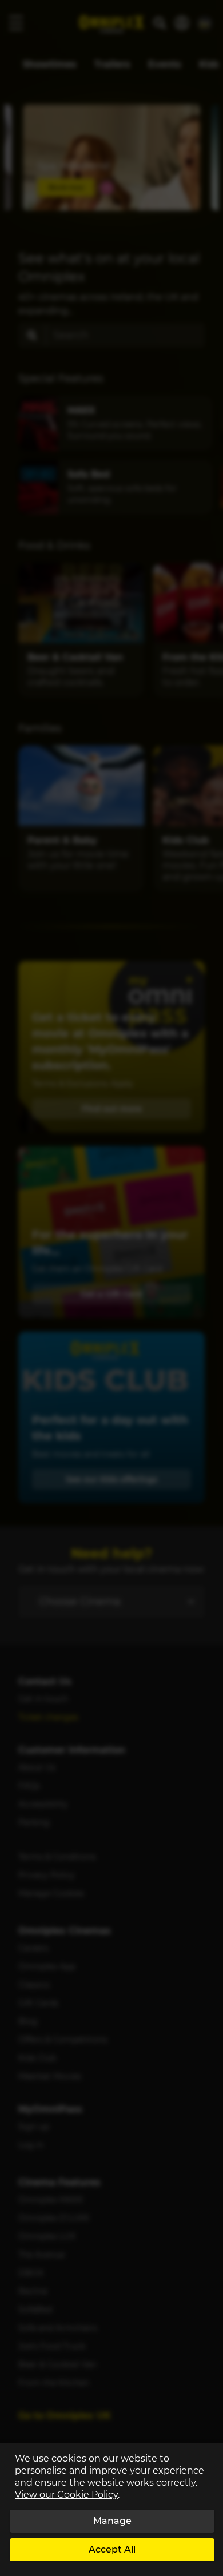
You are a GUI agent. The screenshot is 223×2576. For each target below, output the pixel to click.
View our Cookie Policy (66, 2495)
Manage (112, 2521)
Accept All (112, 2549)
